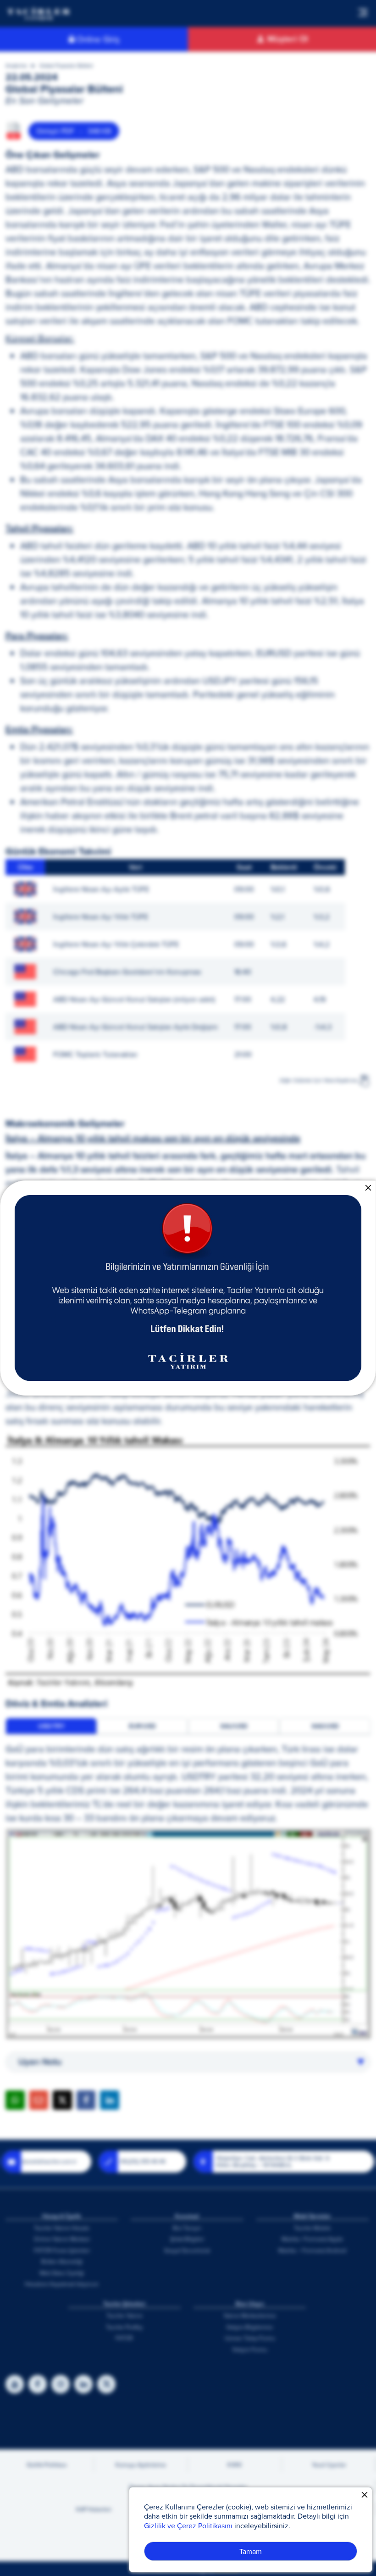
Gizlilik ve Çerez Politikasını (188, 2526)
